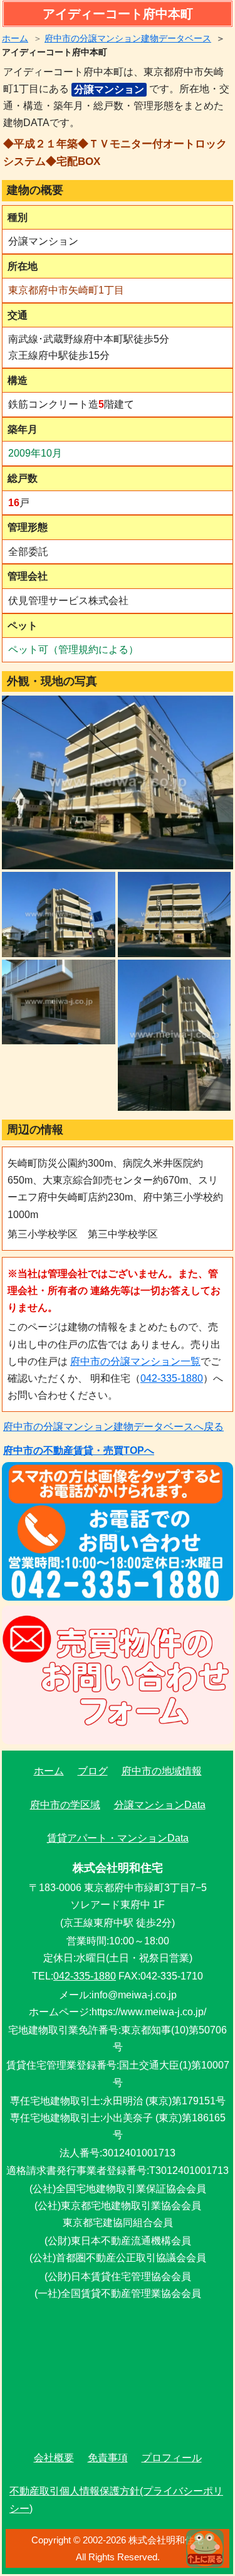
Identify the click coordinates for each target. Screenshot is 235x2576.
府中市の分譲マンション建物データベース (128, 38)
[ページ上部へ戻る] (205, 2548)
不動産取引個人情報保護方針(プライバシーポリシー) (116, 2499)
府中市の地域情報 (162, 1771)
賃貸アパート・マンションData (118, 1838)
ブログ (93, 1771)
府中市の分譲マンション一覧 (135, 1361)
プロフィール (172, 2458)
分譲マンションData (160, 1805)
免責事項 (108, 2458)
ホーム (15, 38)
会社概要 (54, 2458)
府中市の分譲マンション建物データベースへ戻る (113, 1427)
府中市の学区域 (65, 1805)
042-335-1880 (172, 1378)
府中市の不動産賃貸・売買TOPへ (79, 1450)
